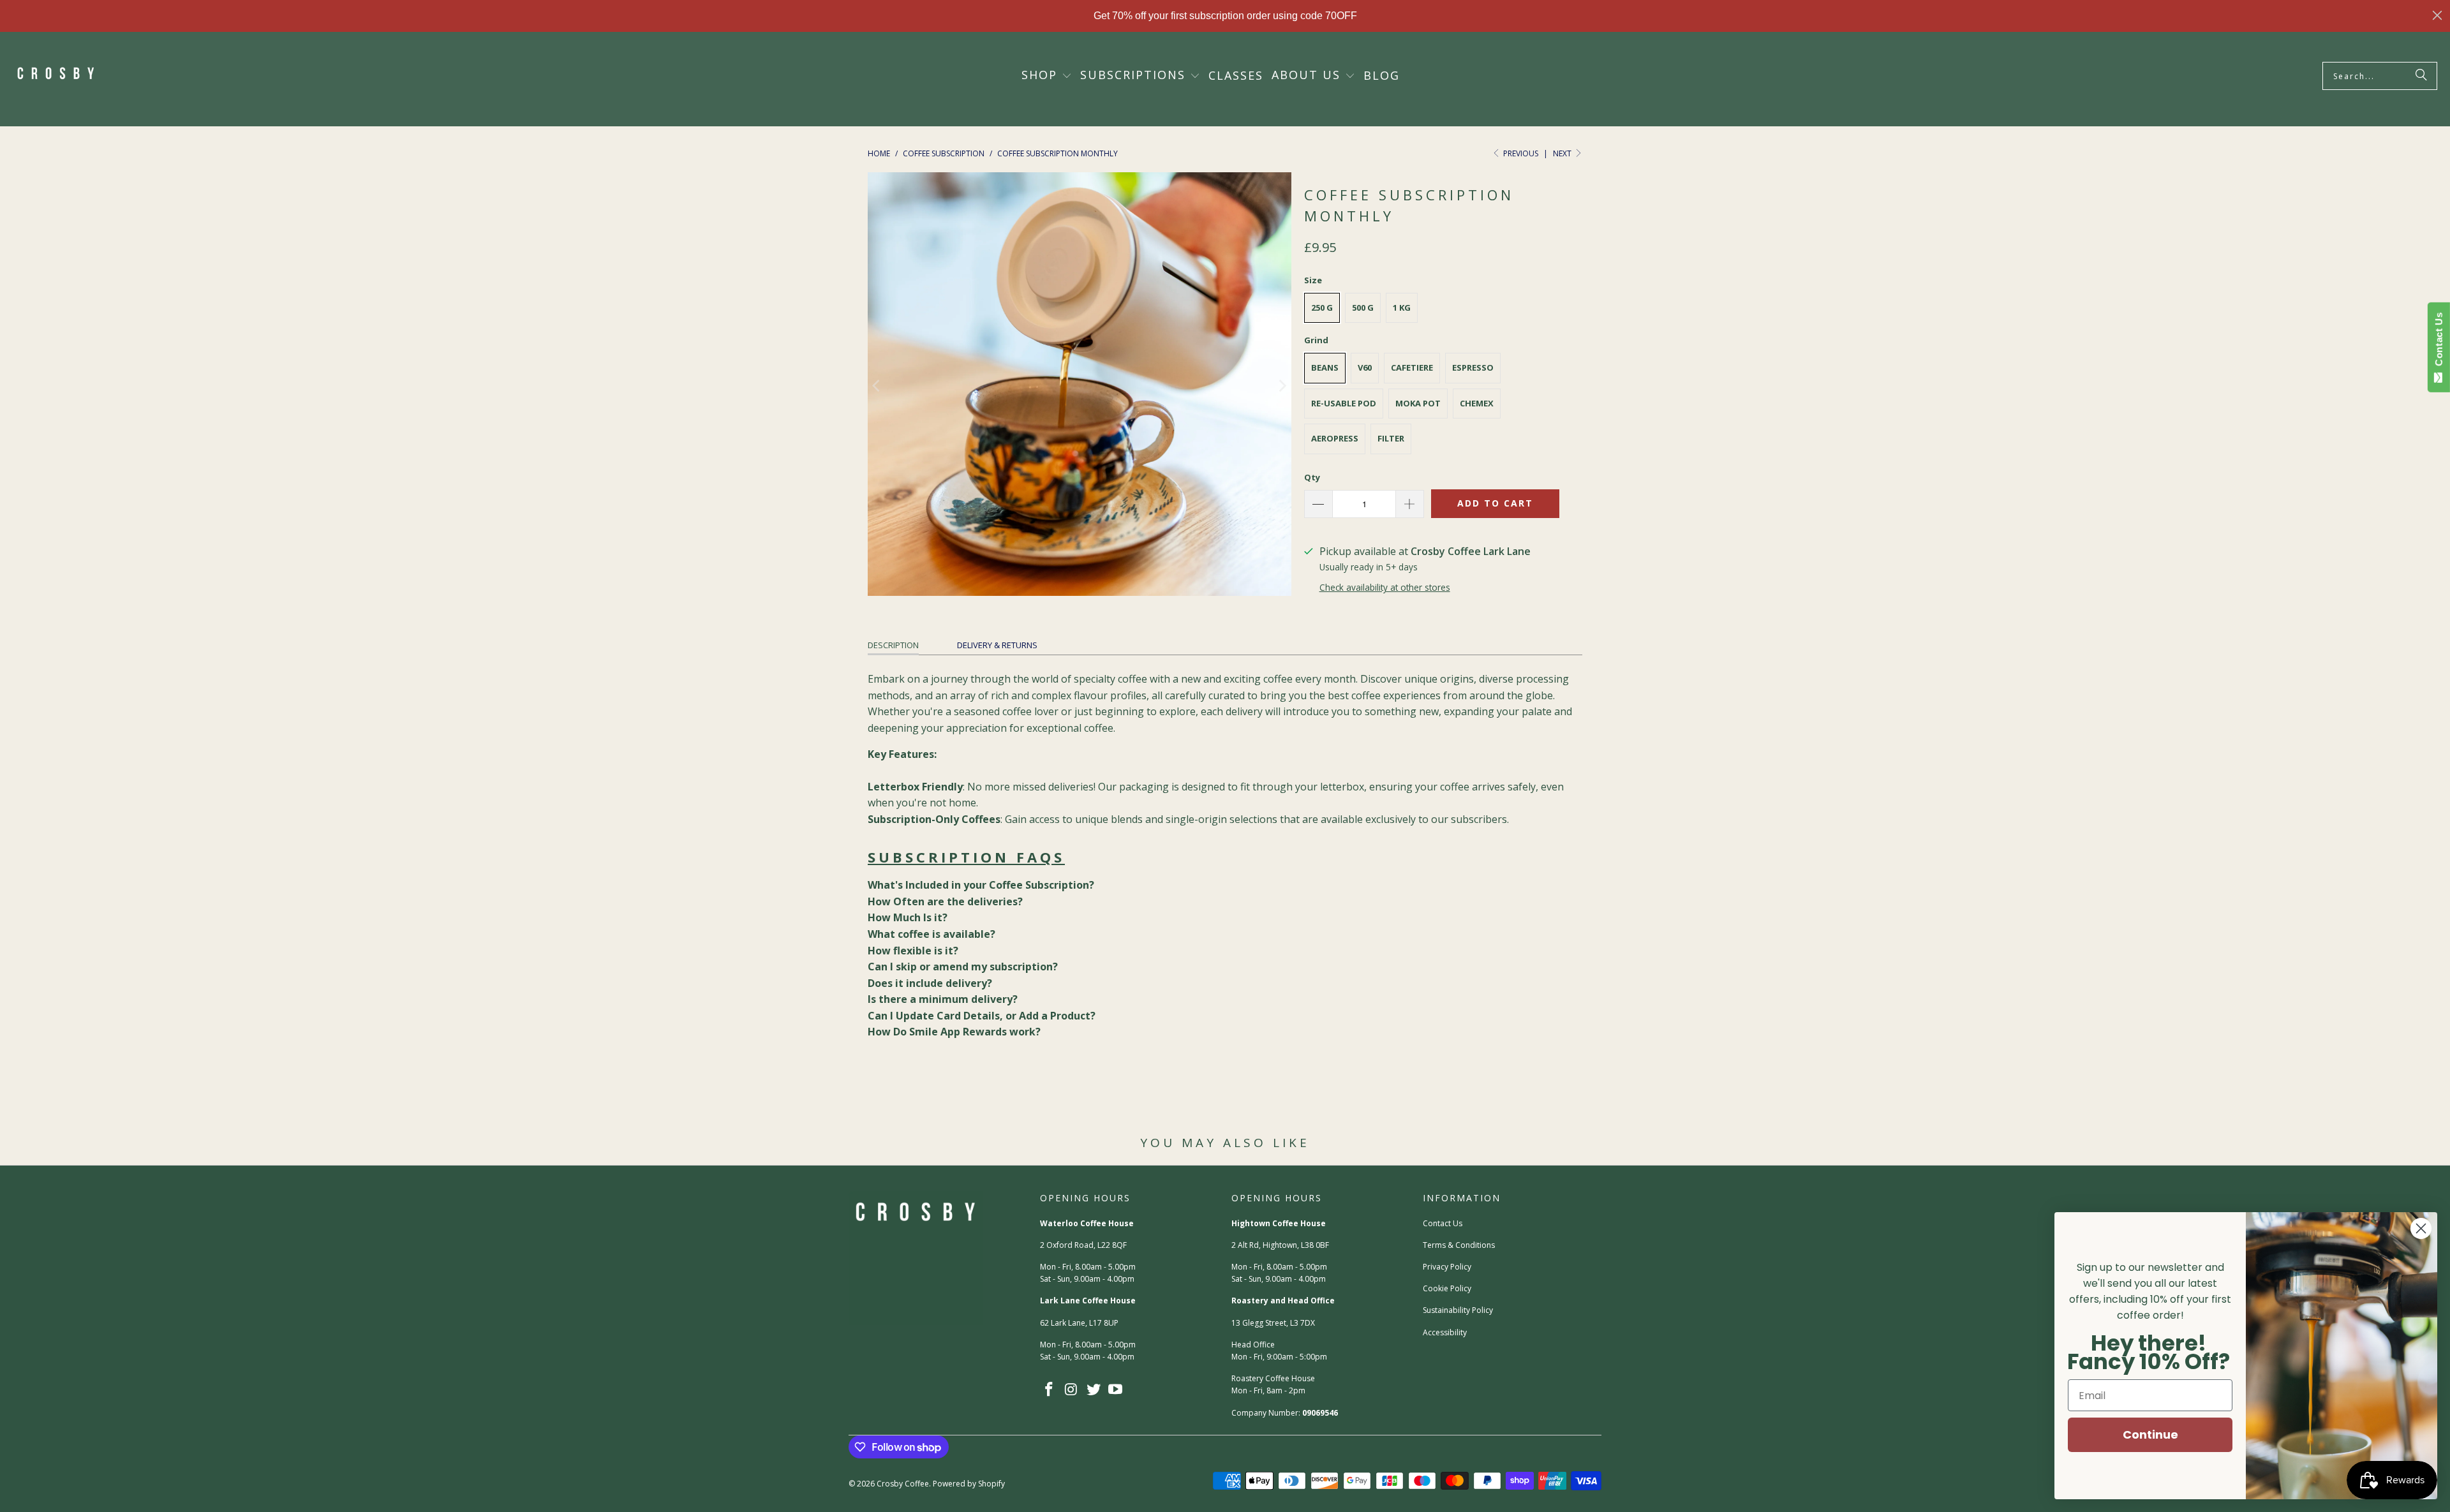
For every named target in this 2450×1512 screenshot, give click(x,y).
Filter (1391, 438)
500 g (1363, 308)
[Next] (1282, 387)
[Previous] (877, 387)
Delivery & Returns (997, 645)
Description (893, 645)
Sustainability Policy (1458, 1310)
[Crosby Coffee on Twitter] (1094, 1390)
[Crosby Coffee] (56, 76)
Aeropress (1335, 438)
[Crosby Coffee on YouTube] (1116, 1390)
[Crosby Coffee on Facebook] (1050, 1390)
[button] (1047, 76)
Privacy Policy (1447, 1267)
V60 (1365, 367)
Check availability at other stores (1385, 587)
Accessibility (1445, 1332)
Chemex (1477, 403)
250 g (1322, 308)
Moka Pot (1418, 403)
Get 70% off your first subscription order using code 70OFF (1225, 16)
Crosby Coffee (903, 1484)
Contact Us (1443, 1223)
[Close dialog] (2437, 15)
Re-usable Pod (1344, 403)
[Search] (2421, 76)
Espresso (1473, 367)
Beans (1325, 367)
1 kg (1402, 308)
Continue (2150, 1434)
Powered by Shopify (969, 1484)
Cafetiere (1412, 367)
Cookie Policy (1447, 1288)
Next (1563, 153)
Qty (1312, 477)
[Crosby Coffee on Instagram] (1072, 1390)
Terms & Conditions (1459, 1245)
